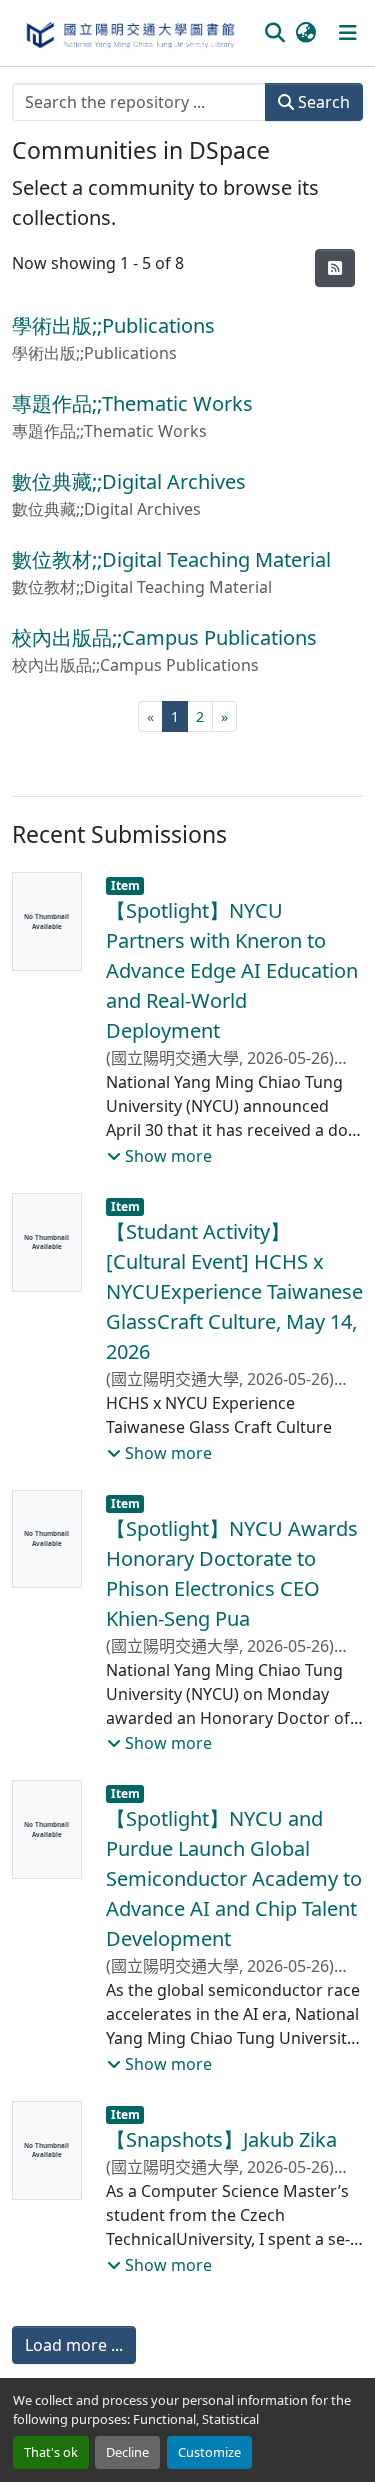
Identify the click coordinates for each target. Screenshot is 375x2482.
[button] (129, 33)
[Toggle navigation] (348, 33)
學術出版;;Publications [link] (113, 325)
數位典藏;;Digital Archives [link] (129, 481)
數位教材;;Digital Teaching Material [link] (171, 559)
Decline (127, 2452)
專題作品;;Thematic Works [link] (132, 403)
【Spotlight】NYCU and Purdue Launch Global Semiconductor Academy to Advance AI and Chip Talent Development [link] (234, 1878)
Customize (209, 2452)
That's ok (51, 2452)
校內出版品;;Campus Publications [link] (164, 637)
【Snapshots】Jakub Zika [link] (221, 2139)
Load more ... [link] (74, 2345)
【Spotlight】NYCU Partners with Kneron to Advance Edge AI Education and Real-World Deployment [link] (232, 970)
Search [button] (322, 102)
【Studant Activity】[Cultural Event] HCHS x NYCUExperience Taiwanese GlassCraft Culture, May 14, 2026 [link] (234, 1291)
